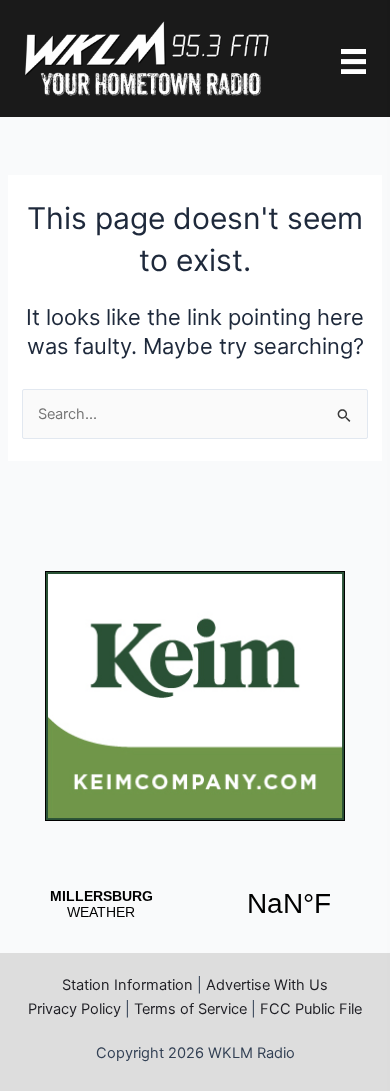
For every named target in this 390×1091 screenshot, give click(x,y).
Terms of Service (190, 1009)
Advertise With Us (267, 985)
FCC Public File (311, 1009)
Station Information (127, 985)
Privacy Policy (74, 1009)
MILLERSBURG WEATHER (195, 904)
